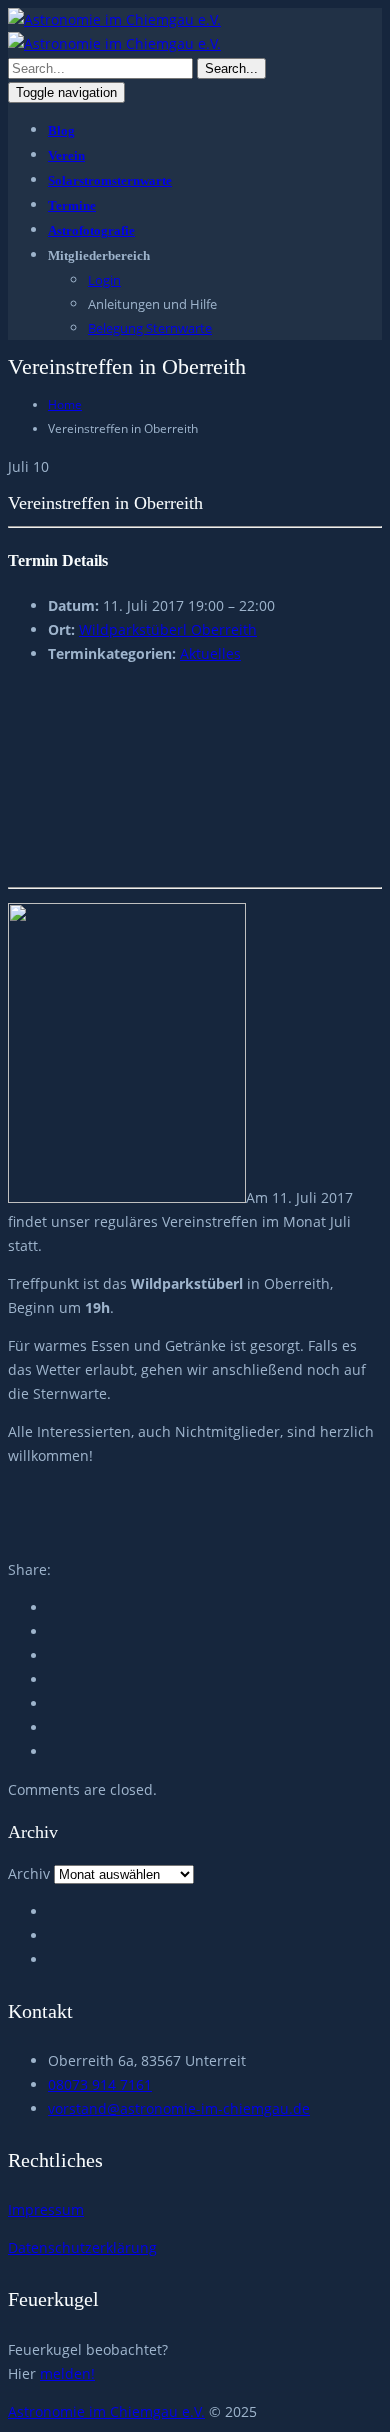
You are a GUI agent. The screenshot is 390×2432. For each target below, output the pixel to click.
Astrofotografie (91, 230)
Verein (66, 155)
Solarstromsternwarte (110, 180)
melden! (67, 2373)
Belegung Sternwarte (150, 328)
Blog (61, 130)
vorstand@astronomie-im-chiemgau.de (179, 2108)
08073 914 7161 (100, 2084)
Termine (72, 205)
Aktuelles (210, 653)
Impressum (46, 2209)
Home (65, 404)
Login (104, 280)
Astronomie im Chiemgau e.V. (106, 2411)
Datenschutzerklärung (82, 2247)
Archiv (29, 1873)
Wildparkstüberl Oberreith (168, 629)
